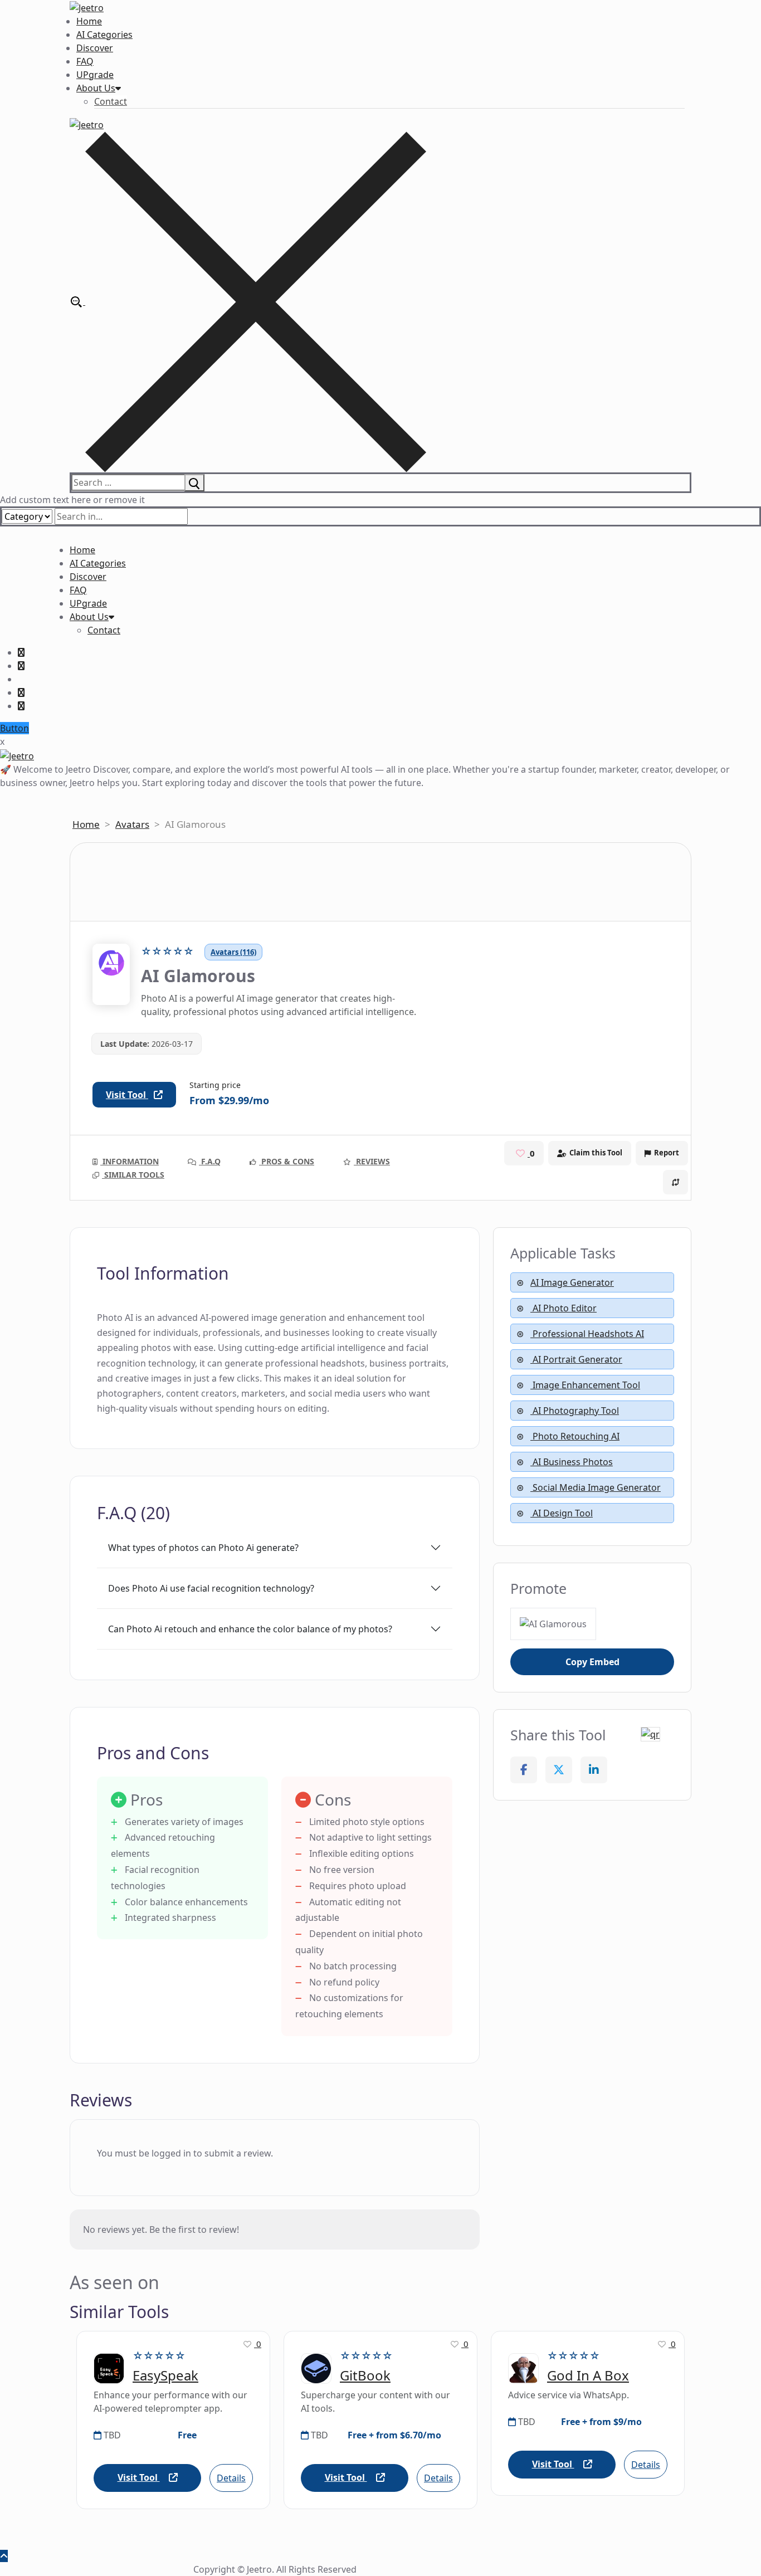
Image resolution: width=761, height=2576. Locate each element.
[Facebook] (21, 652)
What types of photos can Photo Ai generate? (203, 1548)
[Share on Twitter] (559, 1770)
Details (231, 2478)
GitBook (365, 2376)
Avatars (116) (233, 952)
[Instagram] (21, 692)
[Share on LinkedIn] (594, 1770)
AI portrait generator (576, 1359)
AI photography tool (575, 1411)
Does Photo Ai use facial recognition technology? (211, 1588)
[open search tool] (248, 301)
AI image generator (572, 1282)
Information (130, 1161)
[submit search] (194, 482)
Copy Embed (592, 1662)
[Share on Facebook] (524, 1770)
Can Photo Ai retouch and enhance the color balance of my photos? (250, 1629)
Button (14, 728)
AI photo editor (564, 1308)
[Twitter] (21, 666)
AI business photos (572, 1462)
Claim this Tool (596, 1153)
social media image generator (596, 1487)
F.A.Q (210, 1161)
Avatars (132, 824)
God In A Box (588, 2376)
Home (86, 824)
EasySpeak (165, 2376)
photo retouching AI (575, 1436)
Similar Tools (133, 1175)
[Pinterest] (21, 706)
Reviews (372, 1161)
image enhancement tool (585, 1385)
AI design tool (562, 1513)
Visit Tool (127, 1095)
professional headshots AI (587, 1334)
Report (667, 1153)
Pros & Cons (287, 1161)
